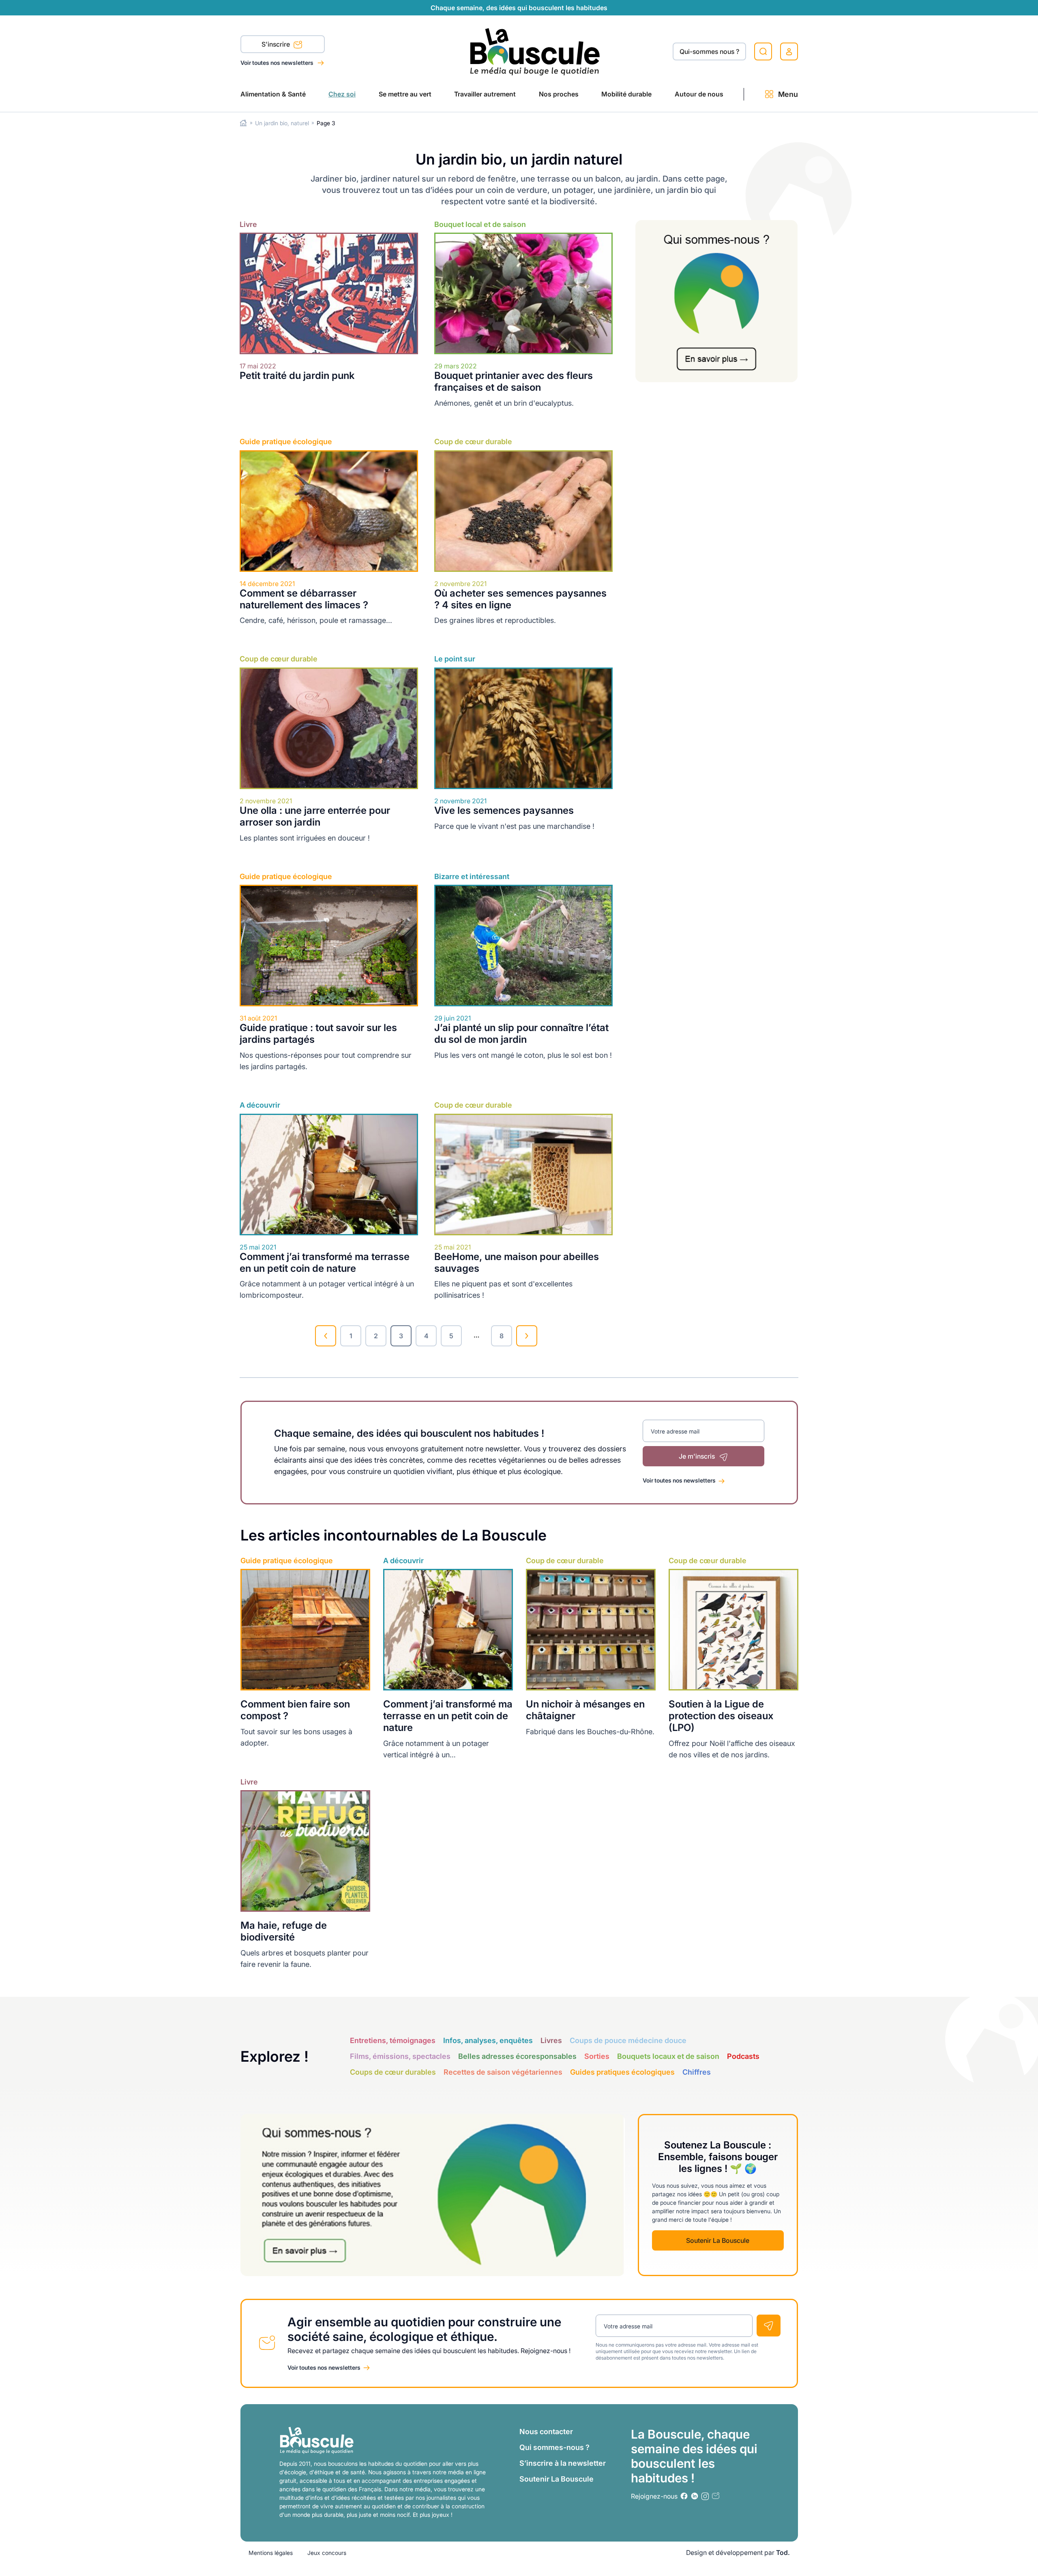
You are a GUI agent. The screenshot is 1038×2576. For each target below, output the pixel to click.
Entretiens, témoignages (393, 2040)
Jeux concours (327, 2553)
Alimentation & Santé (273, 94)
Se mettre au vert (405, 94)
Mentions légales (271, 2553)
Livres (551, 2040)
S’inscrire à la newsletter (563, 2463)
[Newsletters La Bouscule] (716, 2496)
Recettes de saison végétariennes (503, 2072)
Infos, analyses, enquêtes (488, 2040)
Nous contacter (546, 2432)
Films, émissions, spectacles (400, 2056)
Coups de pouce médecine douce (628, 2040)
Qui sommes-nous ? (554, 2447)
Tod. (783, 2552)
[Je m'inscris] (769, 2326)
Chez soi (342, 94)
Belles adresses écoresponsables (517, 2056)
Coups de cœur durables (393, 2072)
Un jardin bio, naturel (282, 123)
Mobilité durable (626, 94)
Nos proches (559, 94)
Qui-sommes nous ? (709, 51)
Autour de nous (699, 94)
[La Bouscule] (535, 51)
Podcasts (743, 2056)
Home (243, 123)
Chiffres (697, 2072)
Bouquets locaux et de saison (668, 2056)
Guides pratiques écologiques (622, 2072)
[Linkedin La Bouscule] (695, 2496)
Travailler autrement (485, 94)
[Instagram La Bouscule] (705, 2496)
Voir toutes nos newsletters (278, 63)
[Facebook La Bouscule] (684, 2496)
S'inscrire (277, 44)
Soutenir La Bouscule (718, 2240)
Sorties (597, 2056)
